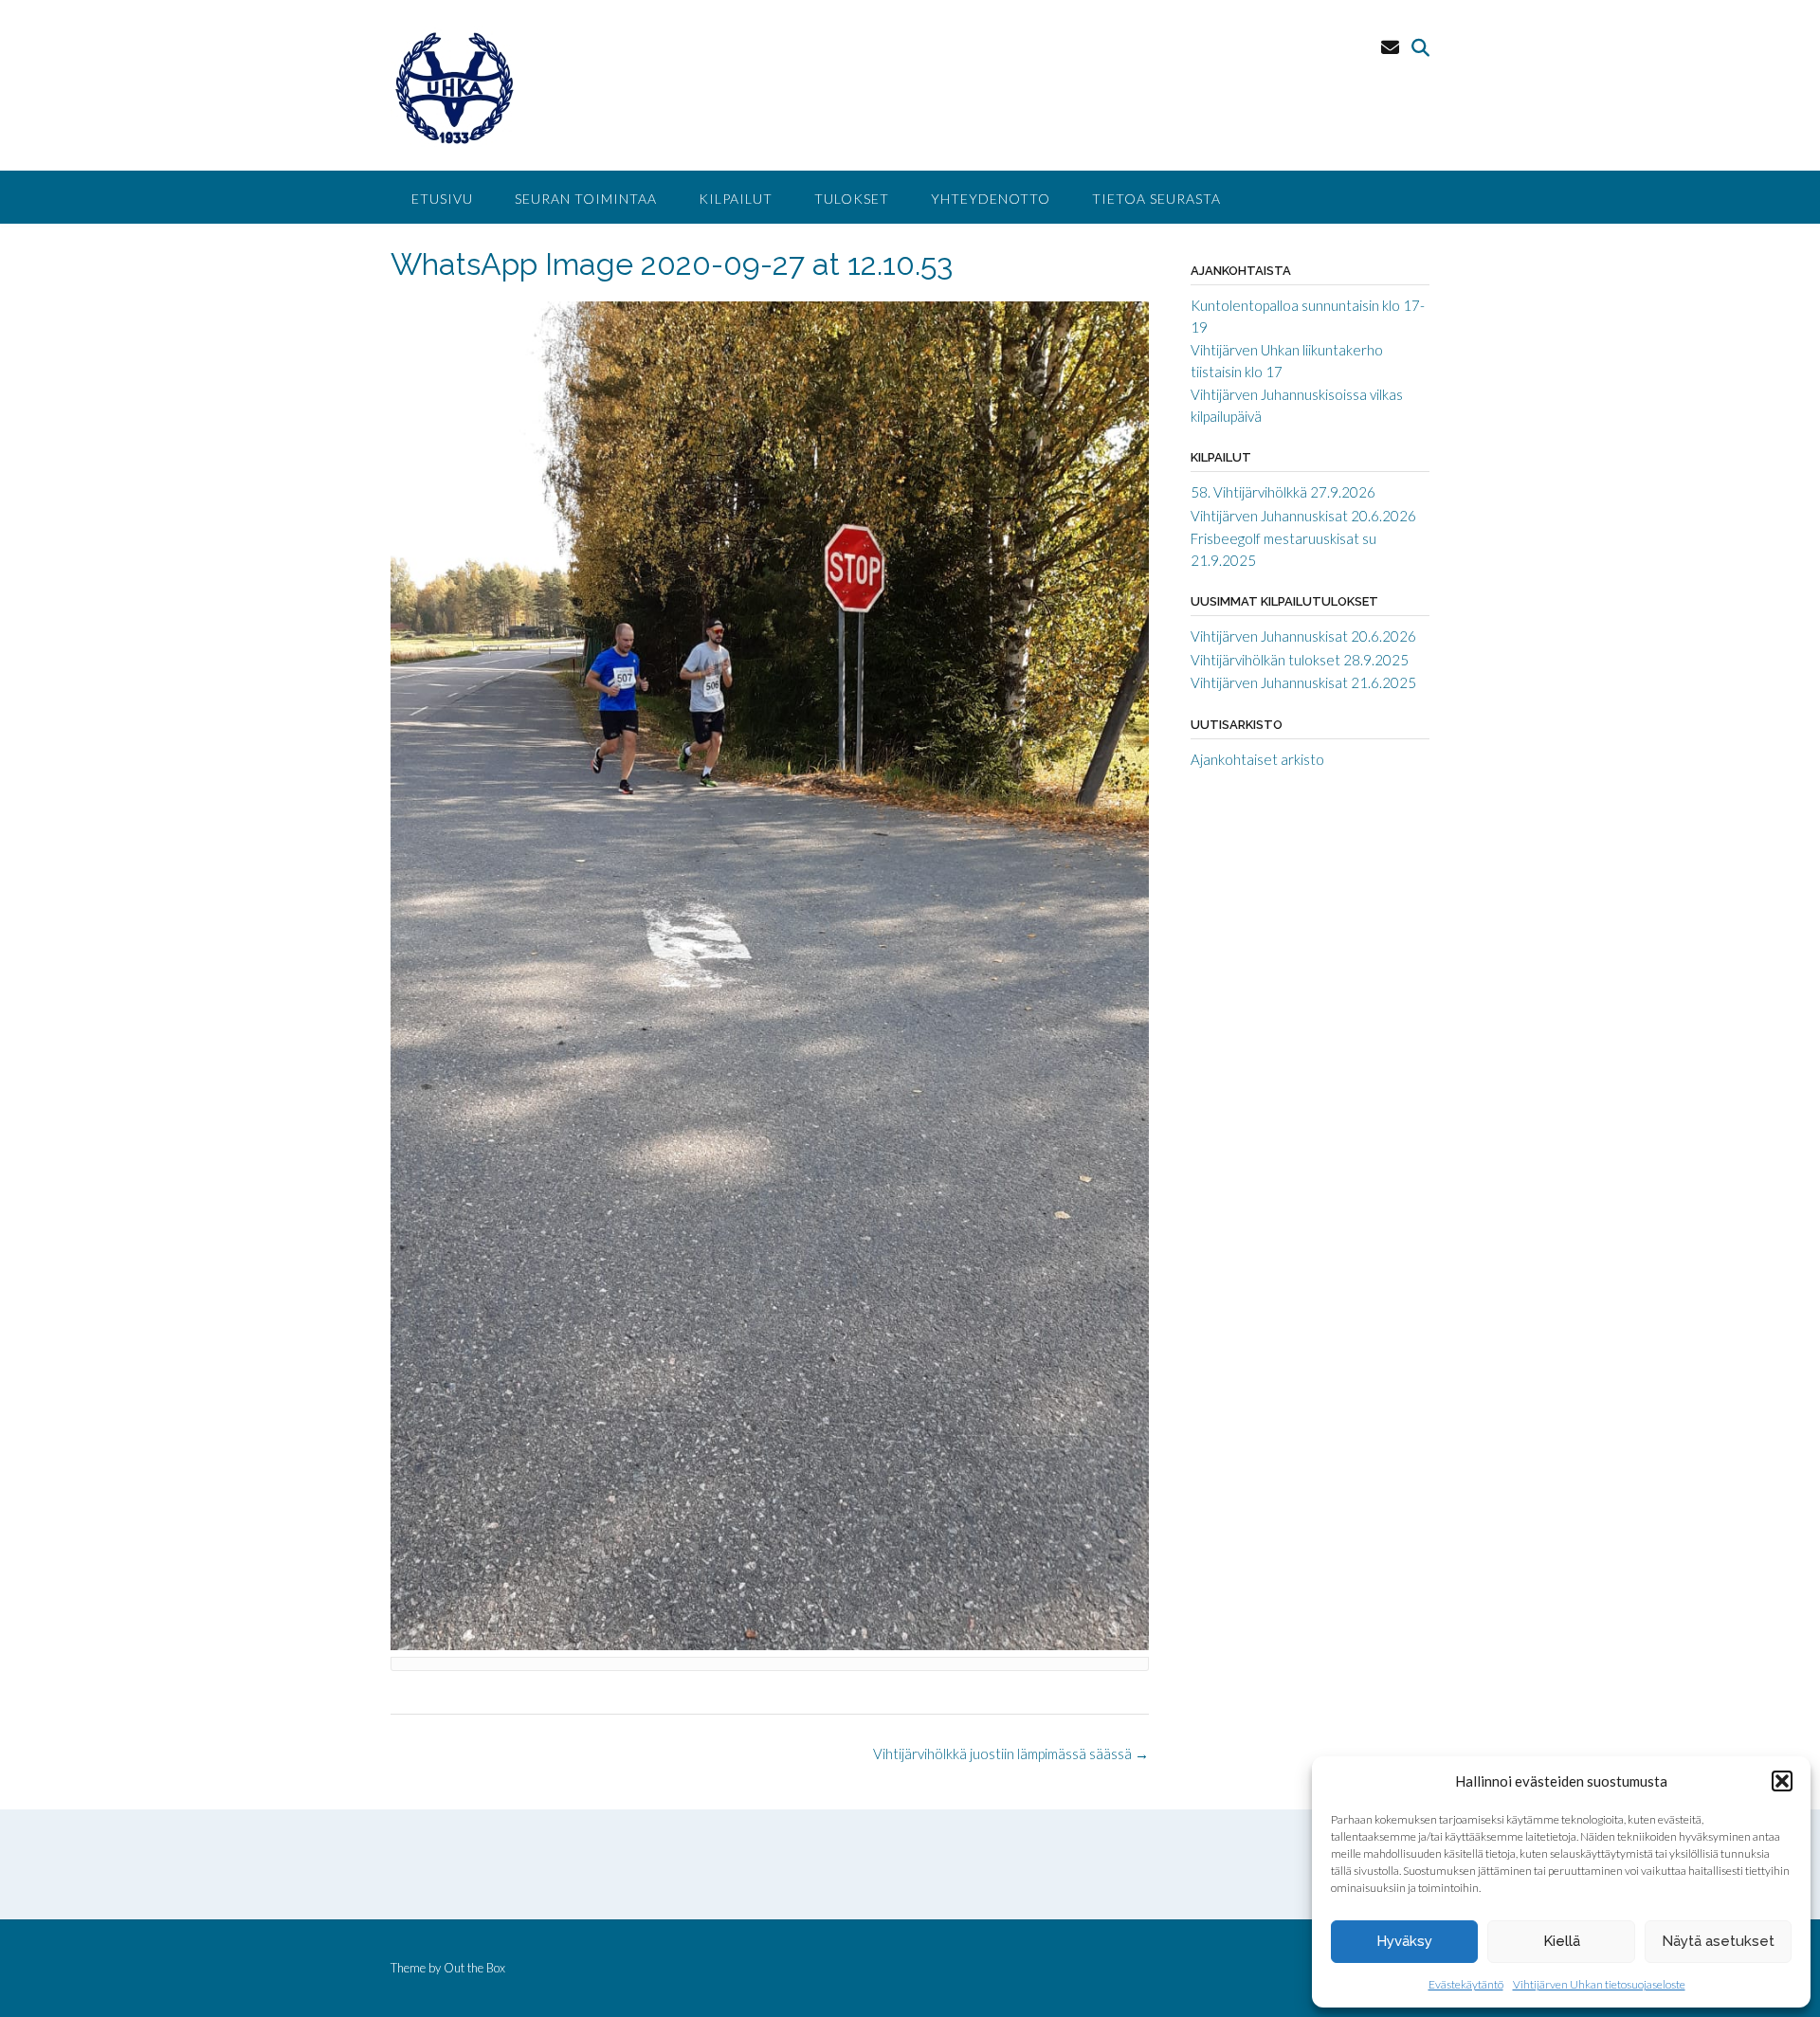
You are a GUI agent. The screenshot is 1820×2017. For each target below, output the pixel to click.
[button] (1782, 1781)
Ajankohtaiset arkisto (1257, 759)
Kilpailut (736, 199)
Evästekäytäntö (1466, 1984)
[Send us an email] (1390, 47)
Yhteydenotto (991, 199)
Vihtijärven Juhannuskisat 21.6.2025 (1303, 682)
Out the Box (474, 1968)
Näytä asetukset (1718, 1941)
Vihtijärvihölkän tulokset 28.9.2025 (1300, 660)
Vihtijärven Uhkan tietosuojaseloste (1599, 1984)
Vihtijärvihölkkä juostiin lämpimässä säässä (1011, 1754)
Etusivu (442, 199)
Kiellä (1562, 1941)
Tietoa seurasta (1156, 199)
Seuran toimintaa (586, 199)
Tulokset (852, 199)
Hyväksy (1404, 1941)
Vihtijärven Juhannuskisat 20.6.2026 (1303, 516)
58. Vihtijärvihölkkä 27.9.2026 (1283, 492)
